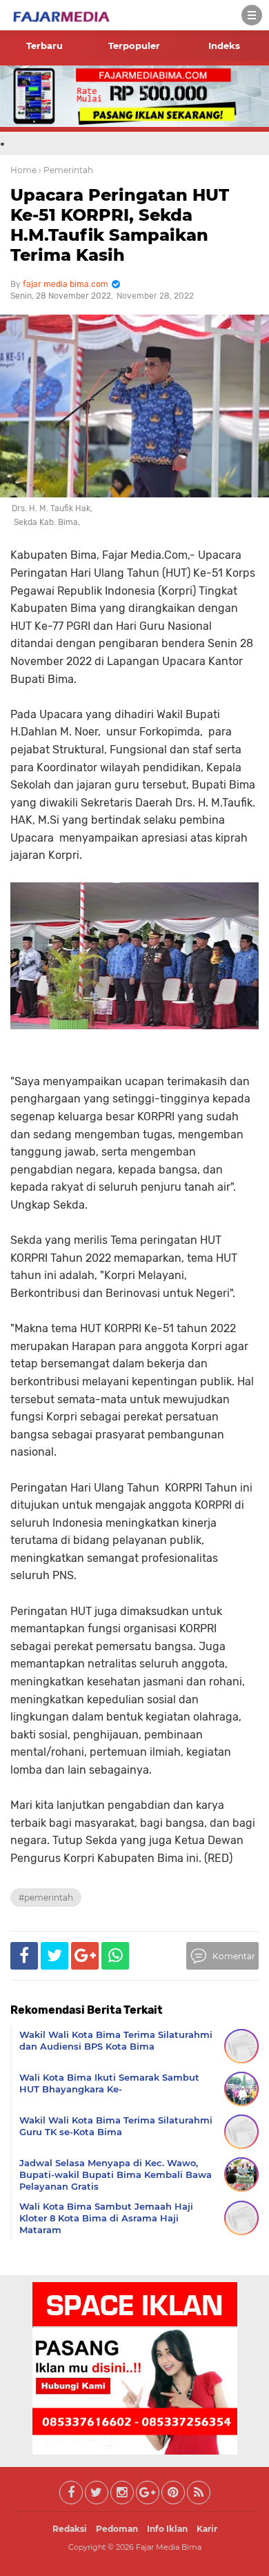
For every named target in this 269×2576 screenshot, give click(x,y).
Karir (207, 2529)
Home (23, 170)
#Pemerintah (46, 1898)
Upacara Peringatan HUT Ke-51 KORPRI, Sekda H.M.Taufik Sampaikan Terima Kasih (120, 225)
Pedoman (117, 2529)
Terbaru (44, 46)
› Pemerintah (66, 170)
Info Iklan (167, 2529)
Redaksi (70, 2529)
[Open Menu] (252, 15)
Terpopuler (134, 46)
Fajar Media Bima (169, 2547)
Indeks (224, 46)
